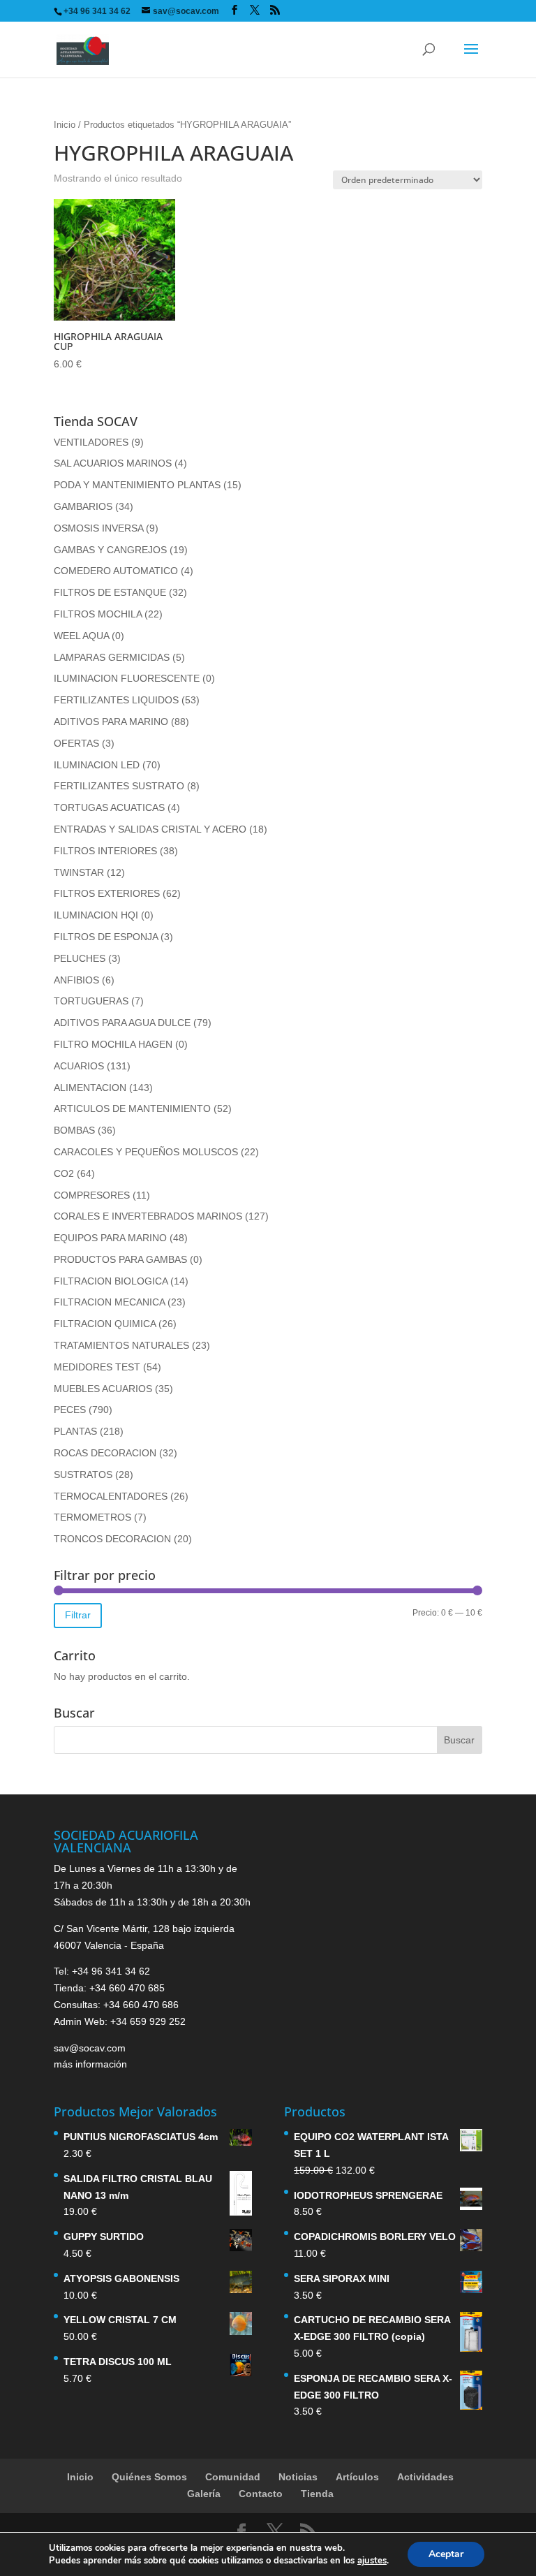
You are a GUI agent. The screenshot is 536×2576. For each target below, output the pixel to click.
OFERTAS (76, 743)
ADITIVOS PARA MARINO (111, 722)
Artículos (357, 2477)
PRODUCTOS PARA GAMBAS (120, 1259)
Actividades (425, 2477)
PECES (70, 1410)
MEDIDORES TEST (97, 1367)
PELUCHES (80, 958)
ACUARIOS (79, 1066)
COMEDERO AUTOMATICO (116, 571)
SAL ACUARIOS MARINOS (113, 463)
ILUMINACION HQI (96, 915)
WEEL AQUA (81, 636)
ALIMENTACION (90, 1088)
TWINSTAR (79, 872)
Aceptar (446, 2554)
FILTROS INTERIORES (105, 851)
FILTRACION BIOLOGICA (111, 1281)
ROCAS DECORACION (105, 1453)
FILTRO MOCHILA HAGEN (113, 1044)
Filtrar (78, 1615)
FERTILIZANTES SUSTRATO (119, 786)
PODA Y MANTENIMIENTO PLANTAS (137, 485)
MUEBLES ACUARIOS (103, 1389)
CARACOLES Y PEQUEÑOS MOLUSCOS (146, 1152)
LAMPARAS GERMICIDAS (112, 657)
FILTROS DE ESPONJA (106, 937)
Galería (204, 2494)
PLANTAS (75, 1431)
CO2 (64, 1173)
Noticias (298, 2477)
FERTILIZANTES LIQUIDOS (116, 700)
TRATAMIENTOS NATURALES (121, 1345)
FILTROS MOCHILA (98, 614)
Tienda (317, 2494)
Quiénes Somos (149, 2477)
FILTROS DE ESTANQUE (110, 592)
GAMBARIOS (83, 506)
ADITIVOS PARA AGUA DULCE (122, 1023)
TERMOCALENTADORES (111, 1496)
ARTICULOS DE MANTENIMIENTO (132, 1108)
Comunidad (233, 2477)
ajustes (372, 2561)
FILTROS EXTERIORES (107, 893)
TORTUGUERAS (91, 1001)
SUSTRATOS (83, 1474)
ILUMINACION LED (97, 765)
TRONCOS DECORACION (112, 1539)
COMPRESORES (92, 1195)
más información (90, 2064)
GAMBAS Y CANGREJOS (110, 550)
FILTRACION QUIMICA (105, 1324)
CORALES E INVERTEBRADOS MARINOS (148, 1216)
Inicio (65, 125)
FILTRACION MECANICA (109, 1302)
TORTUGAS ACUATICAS (109, 807)
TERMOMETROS (92, 1517)
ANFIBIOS (76, 980)
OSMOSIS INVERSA (98, 528)
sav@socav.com (90, 2048)
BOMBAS (74, 1130)
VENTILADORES (91, 442)
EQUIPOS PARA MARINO (110, 1238)
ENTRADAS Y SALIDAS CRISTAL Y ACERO (150, 829)
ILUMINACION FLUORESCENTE (127, 678)
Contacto (261, 2494)
